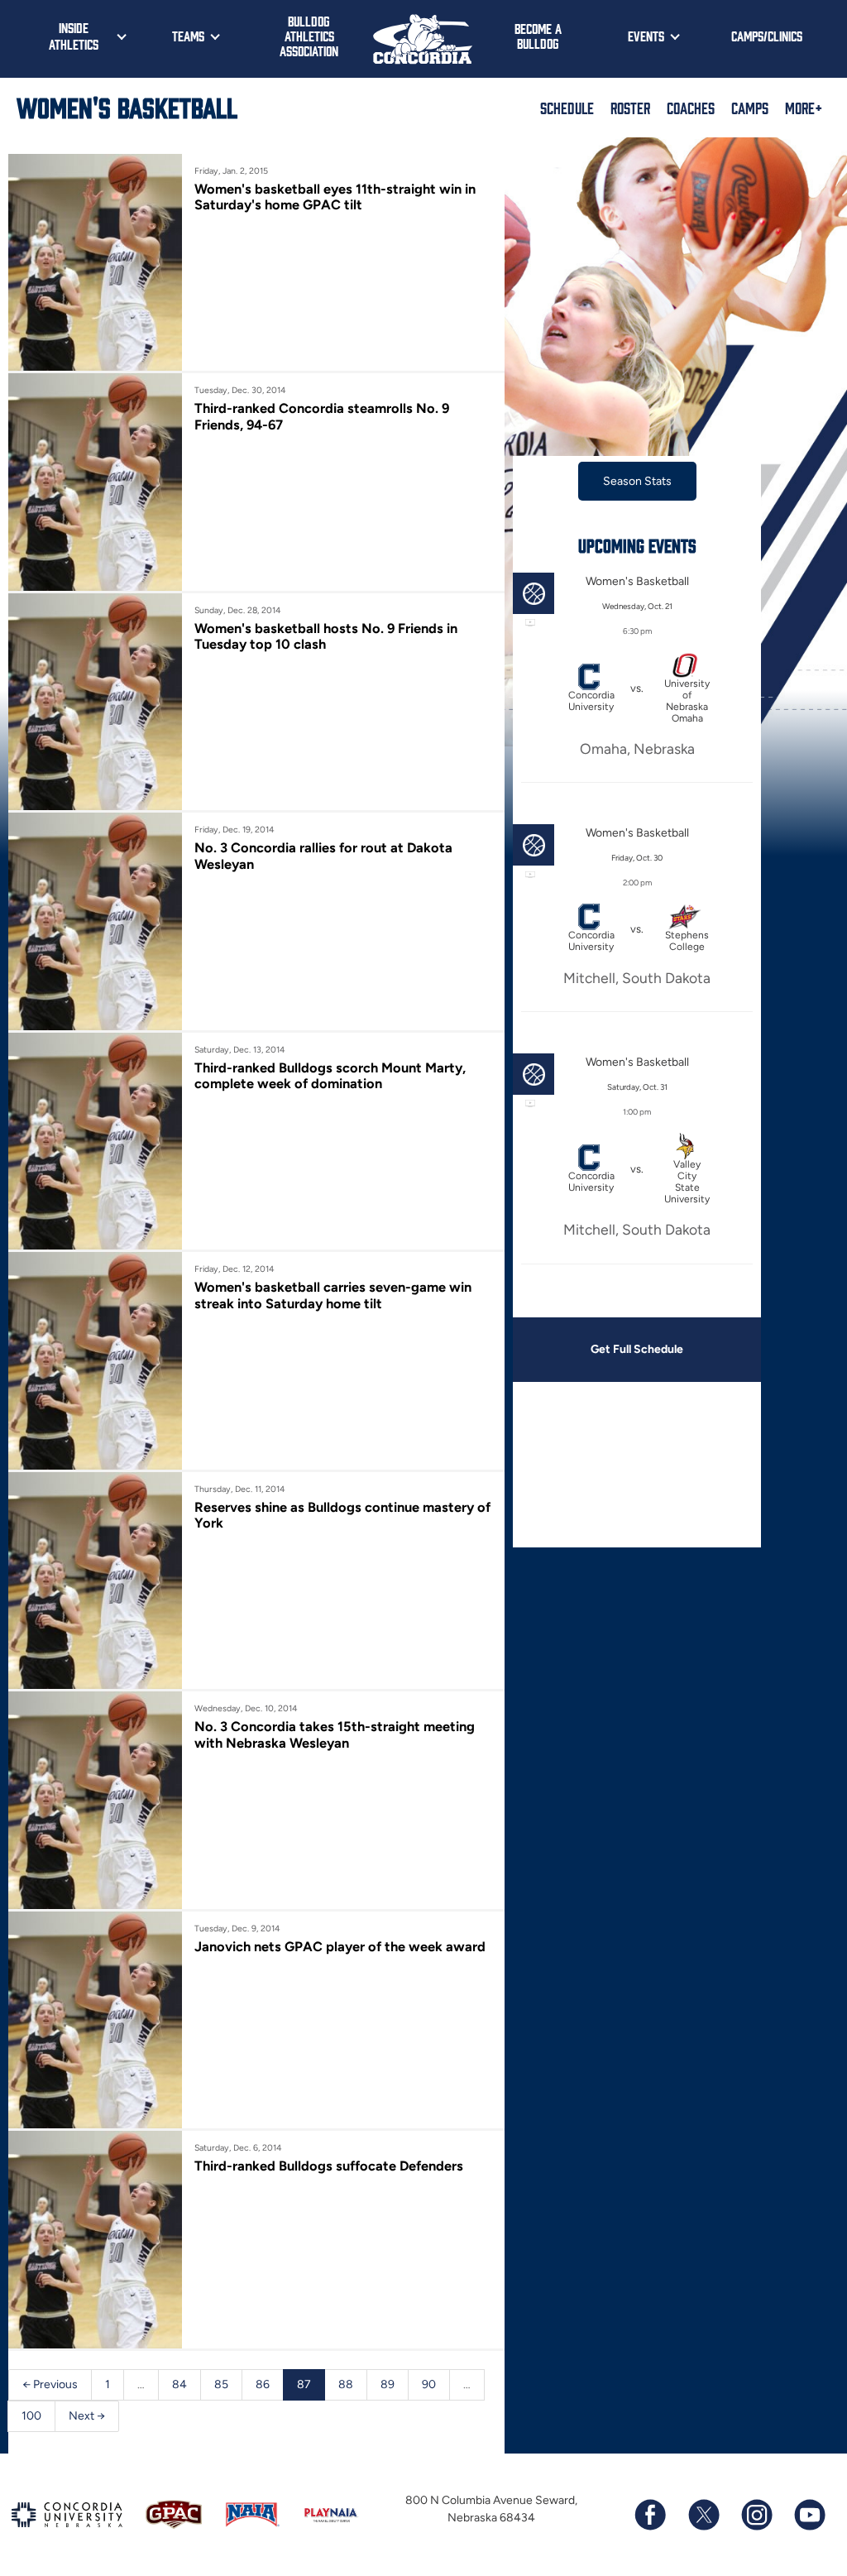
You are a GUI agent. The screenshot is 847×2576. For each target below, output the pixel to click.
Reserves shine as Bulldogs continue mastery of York (342, 1515)
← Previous (50, 2384)
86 (263, 2384)
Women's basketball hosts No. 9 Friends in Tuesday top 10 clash (326, 636)
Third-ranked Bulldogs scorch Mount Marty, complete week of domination (330, 1076)
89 (388, 2384)
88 (346, 2384)
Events (646, 36)
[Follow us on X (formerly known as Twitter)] (703, 2515)
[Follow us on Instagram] (756, 2515)
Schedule (567, 108)
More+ (804, 108)
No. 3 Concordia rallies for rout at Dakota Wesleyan (323, 856)
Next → (87, 2416)
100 (31, 2416)
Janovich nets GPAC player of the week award (340, 1946)
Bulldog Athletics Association (309, 36)
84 (179, 2384)
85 (221, 2384)
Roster (630, 108)
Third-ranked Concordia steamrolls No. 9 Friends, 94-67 (322, 416)
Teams (188, 36)
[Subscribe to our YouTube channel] (809, 2515)
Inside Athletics (74, 36)
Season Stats (637, 481)
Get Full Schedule (637, 1349)
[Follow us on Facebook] (650, 2515)
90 (429, 2384)
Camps (750, 108)
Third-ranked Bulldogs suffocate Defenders (329, 2166)
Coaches (691, 108)
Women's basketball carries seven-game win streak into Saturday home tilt (333, 1295)
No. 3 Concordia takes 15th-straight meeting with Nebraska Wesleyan (335, 1734)
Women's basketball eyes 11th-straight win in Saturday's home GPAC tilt (335, 197)
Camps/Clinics (767, 36)
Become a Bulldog (538, 36)
